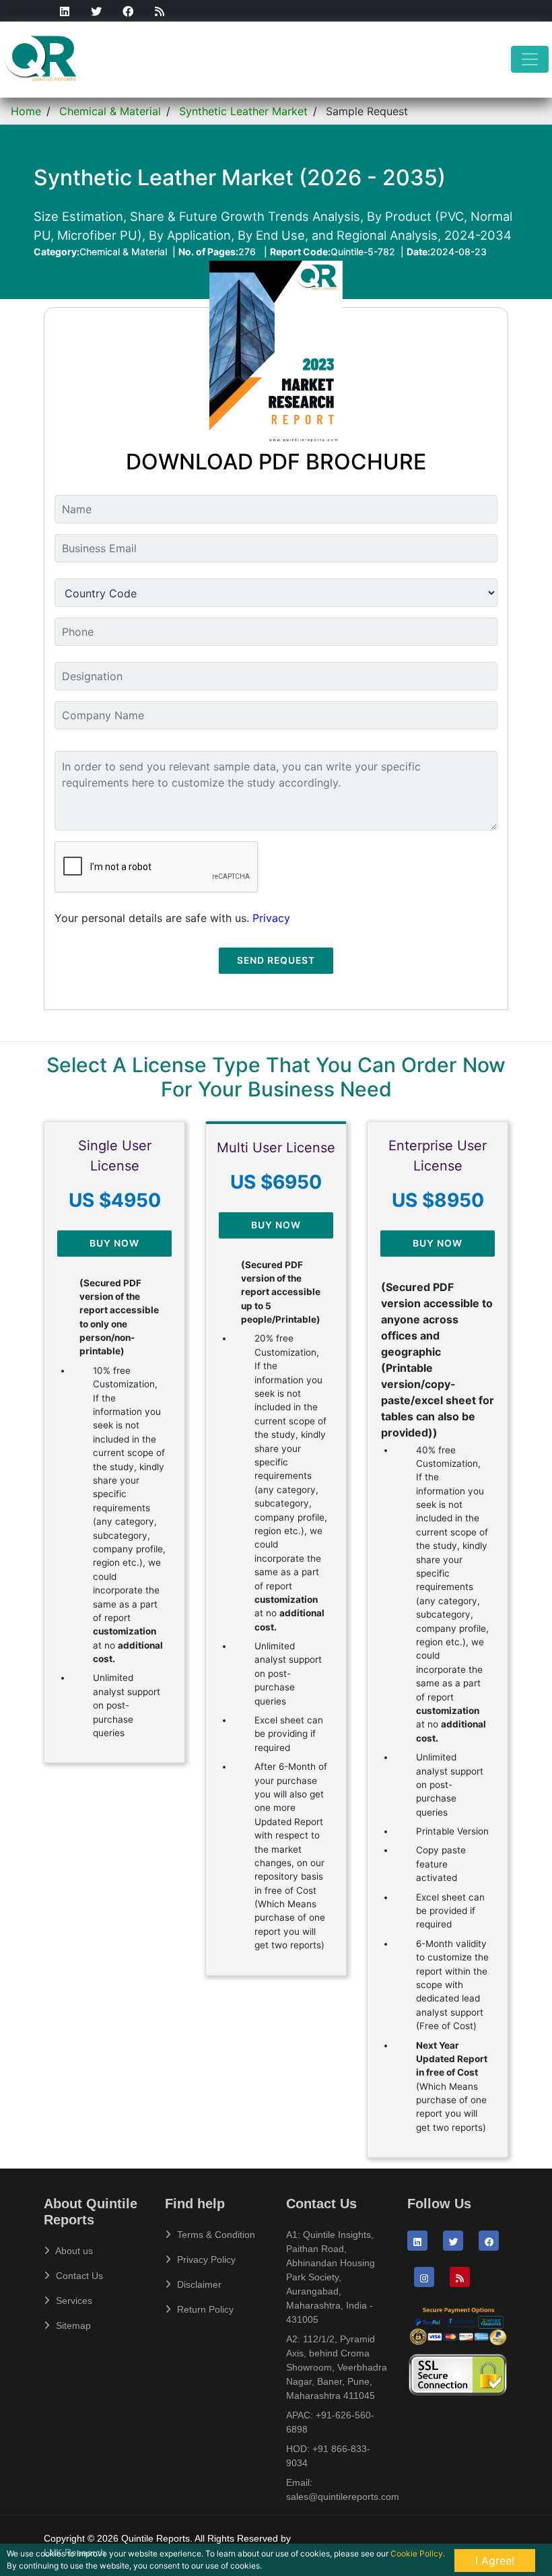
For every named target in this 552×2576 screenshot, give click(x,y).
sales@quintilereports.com (343, 2497)
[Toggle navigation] (530, 59)
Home (26, 111)
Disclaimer (198, 2284)
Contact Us (78, 2276)
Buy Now (114, 1243)
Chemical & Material (110, 111)
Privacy (271, 918)
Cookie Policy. (418, 2553)
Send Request (276, 960)
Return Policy (204, 2309)
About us (73, 2251)
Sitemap (72, 2325)
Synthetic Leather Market (243, 111)
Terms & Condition (215, 2235)
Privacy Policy (205, 2259)
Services (73, 2301)
